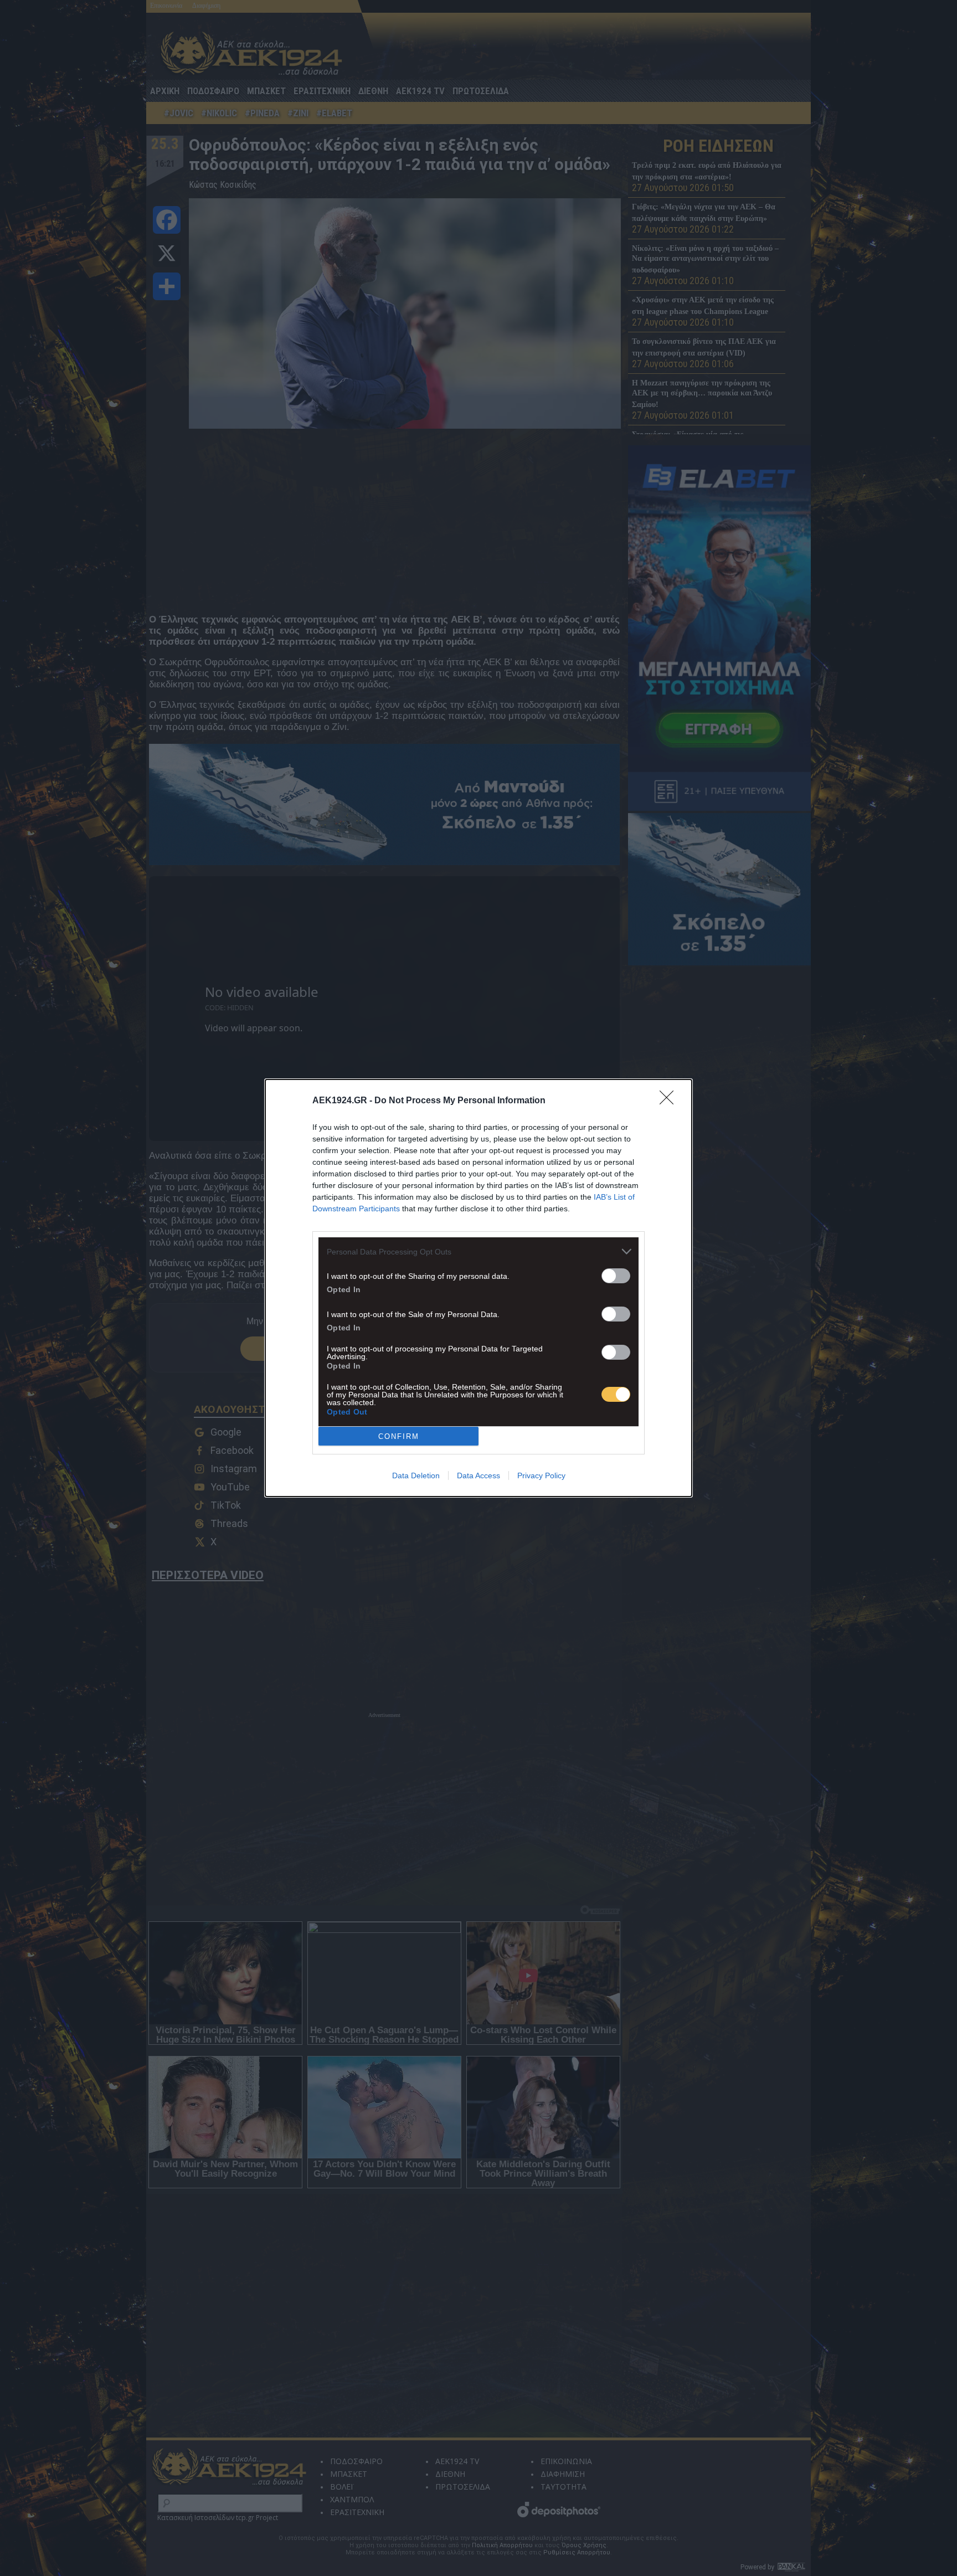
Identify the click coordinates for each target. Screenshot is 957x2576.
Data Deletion (416, 1475)
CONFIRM (399, 1436)
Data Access (478, 1475)
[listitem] (478, 1251)
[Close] (670, 1101)
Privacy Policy (541, 1475)
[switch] (616, 1276)
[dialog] (478, 1288)
